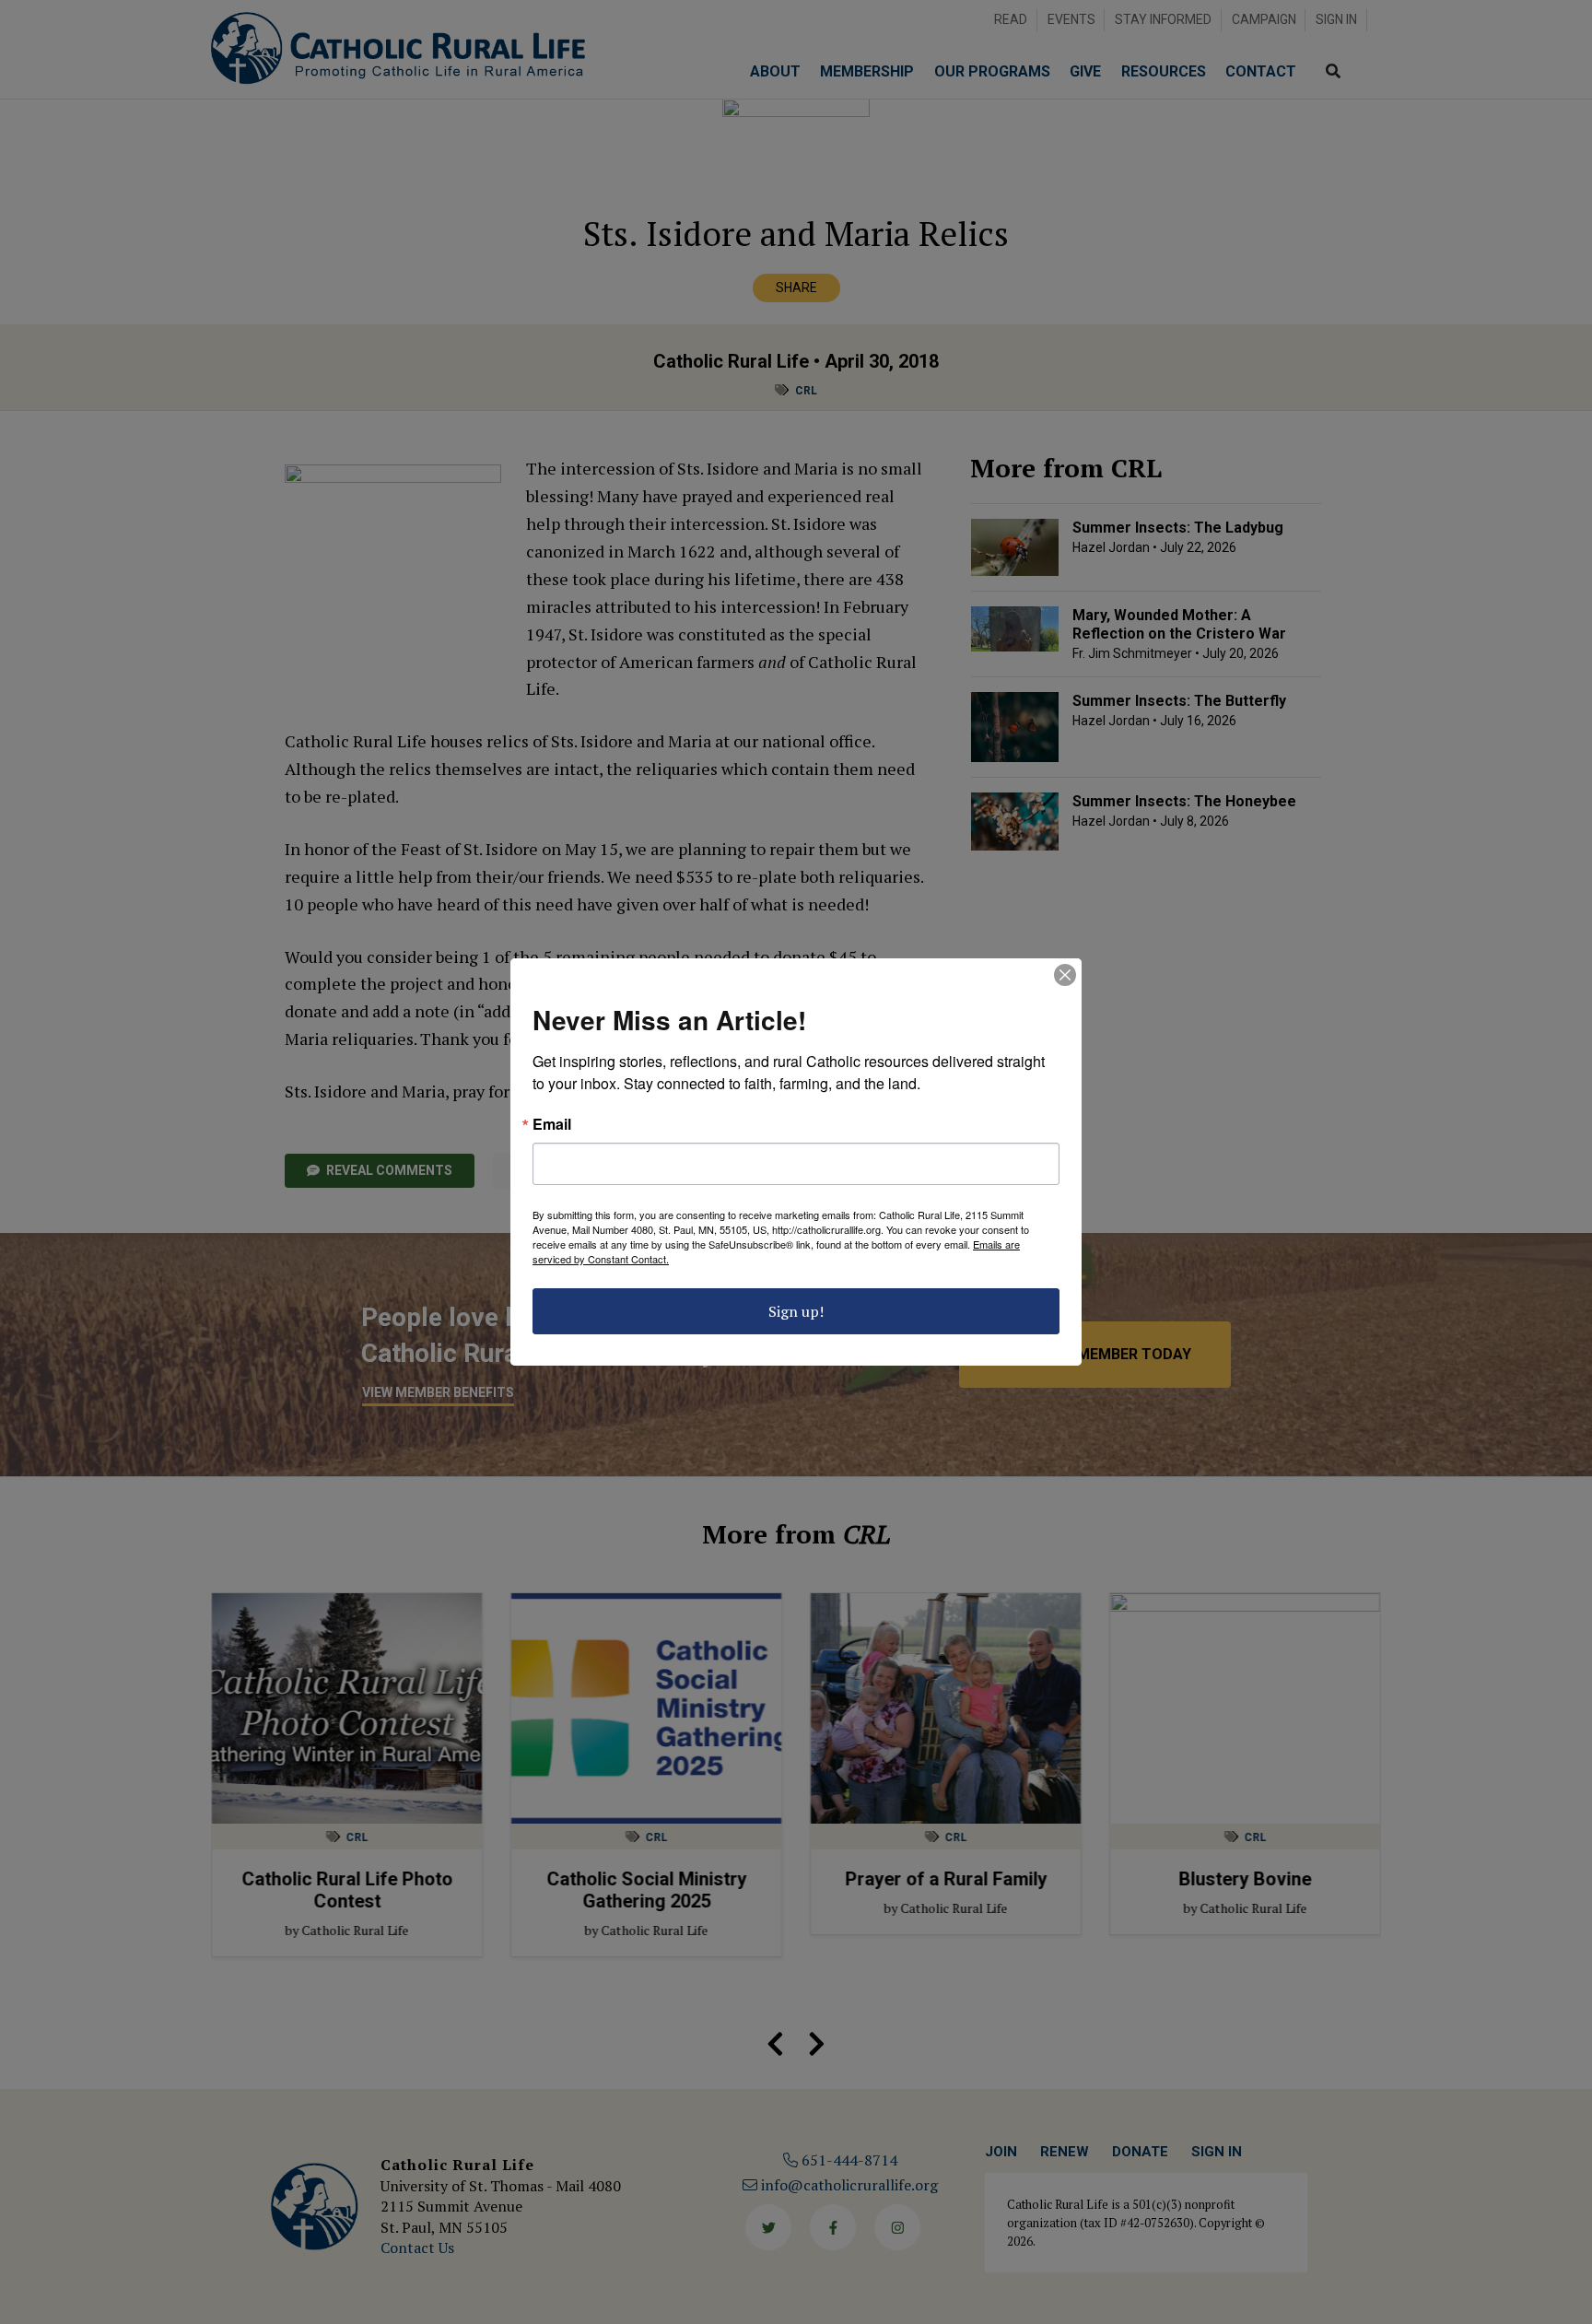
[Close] (1065, 975)
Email (552, 1124)
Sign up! (796, 1311)
